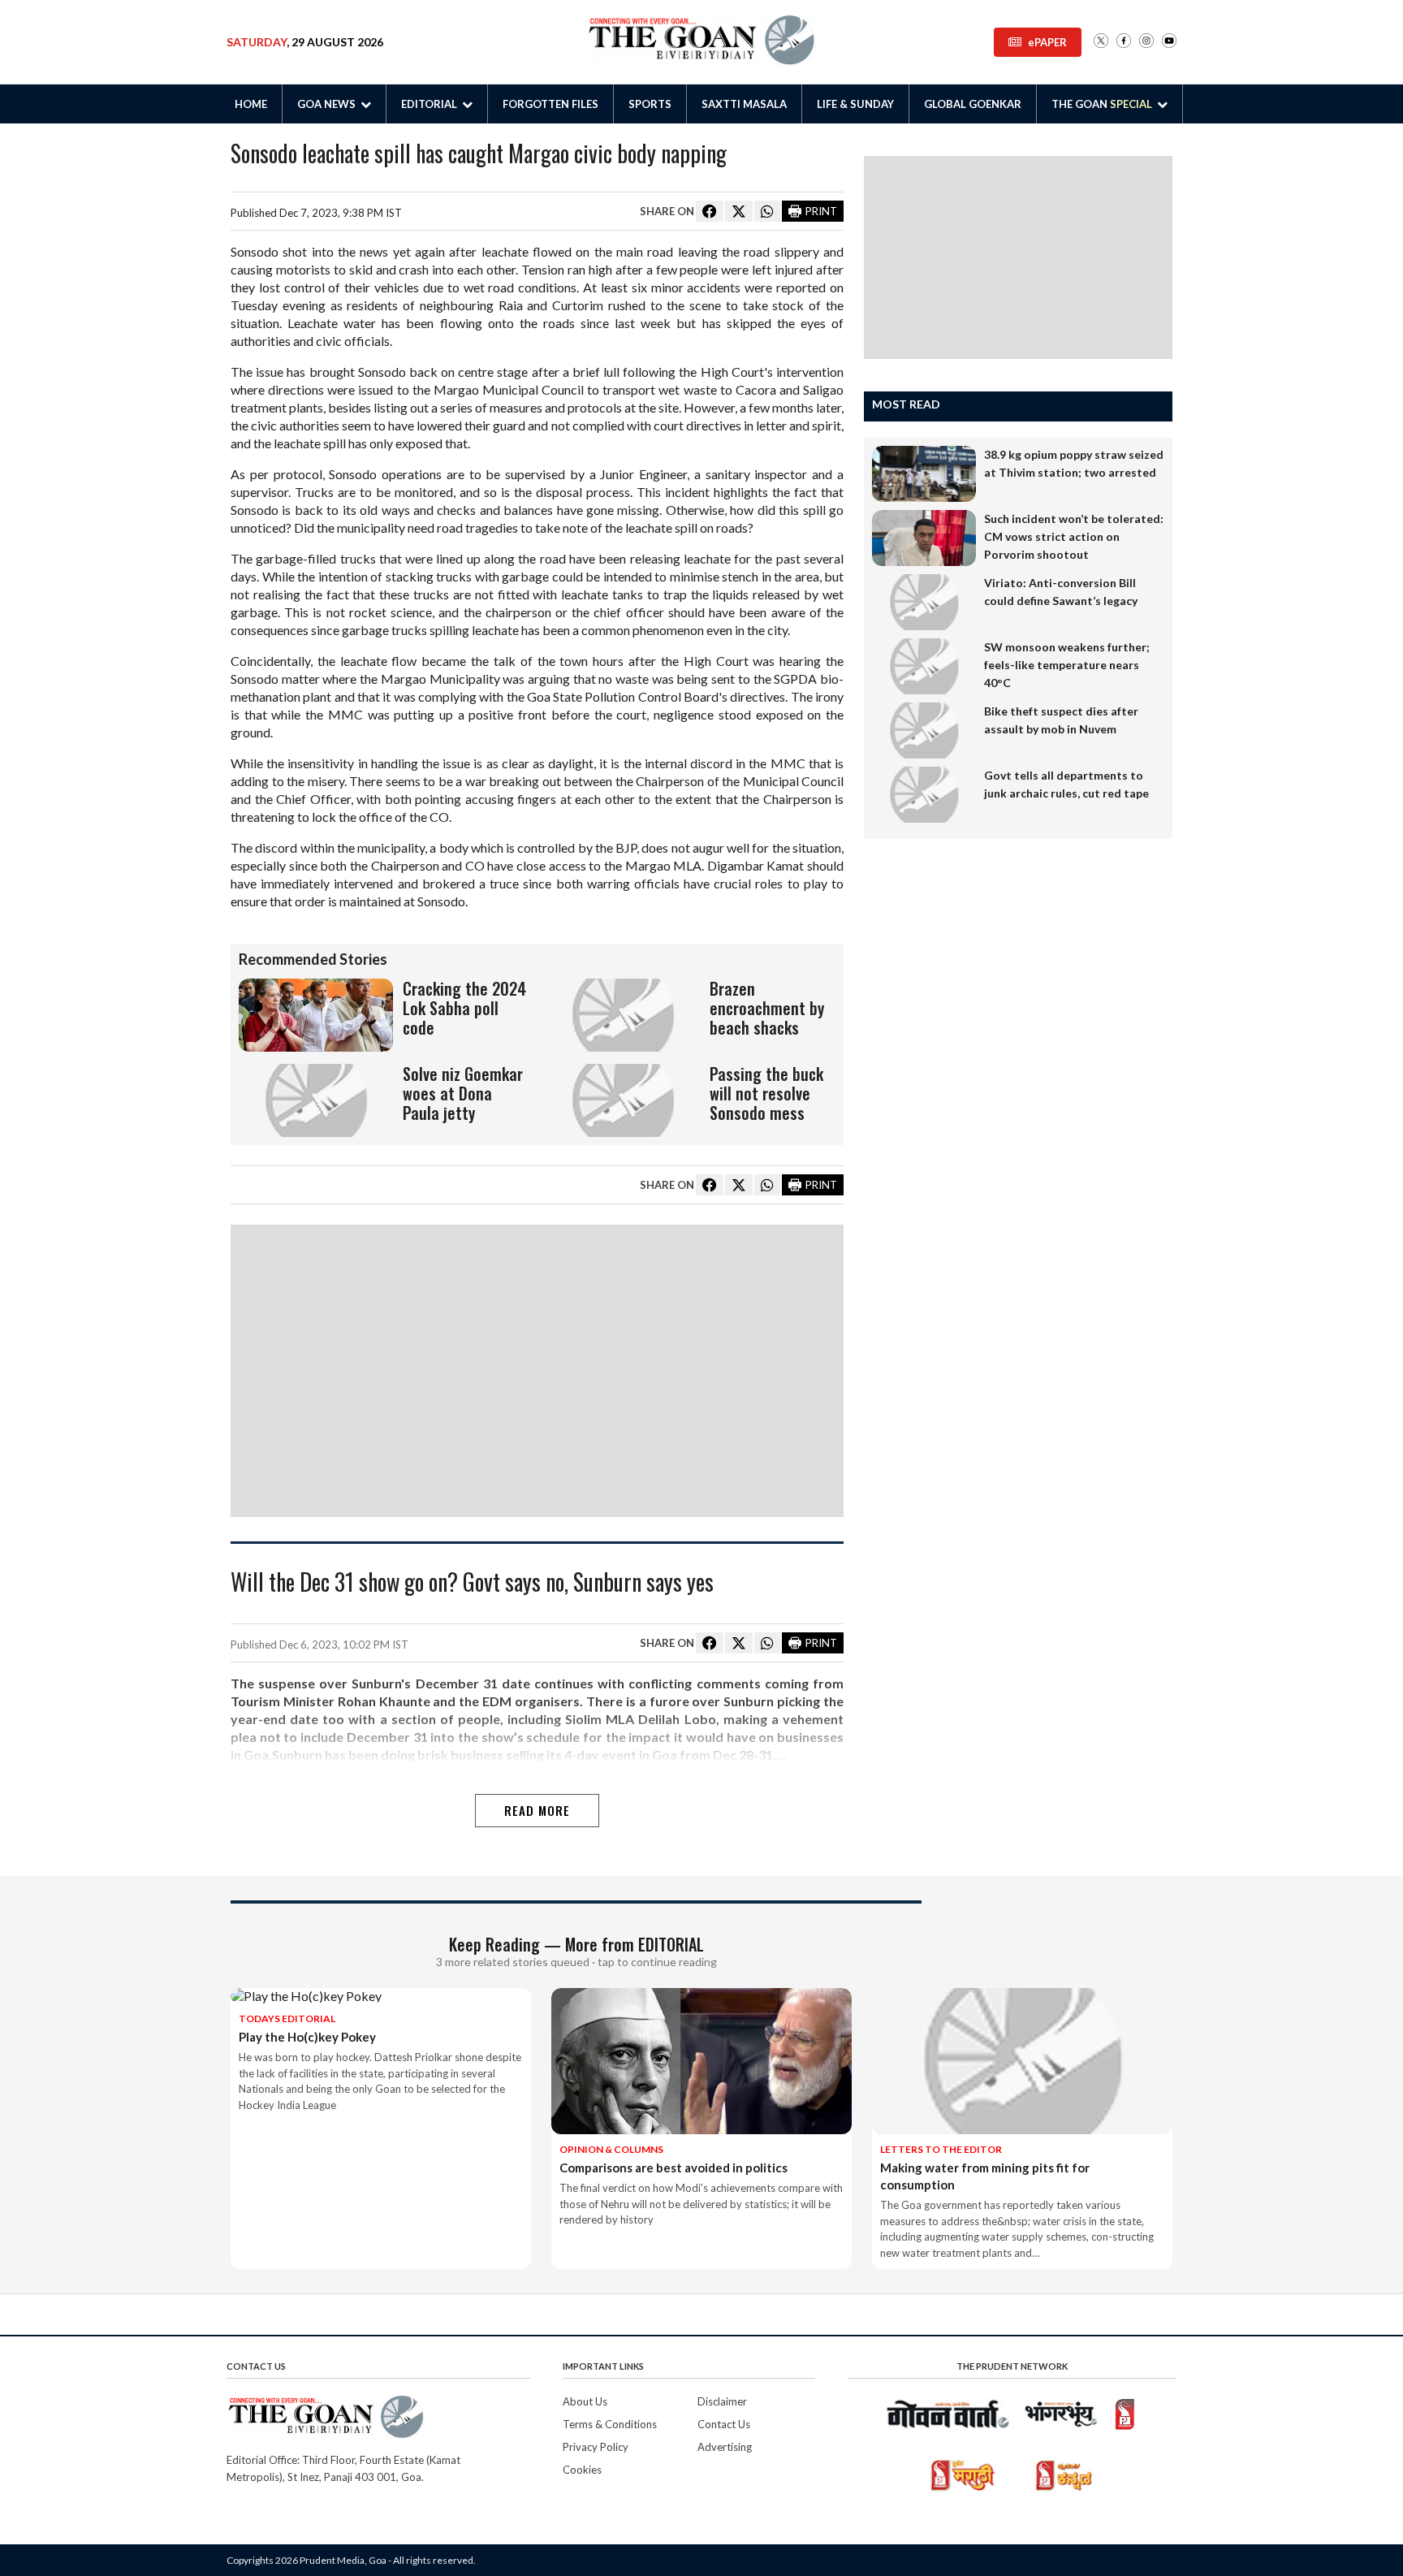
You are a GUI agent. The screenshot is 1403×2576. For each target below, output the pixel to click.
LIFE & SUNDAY (855, 104)
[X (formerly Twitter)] (1101, 42)
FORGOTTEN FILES (550, 104)
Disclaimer (722, 2401)
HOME (251, 104)
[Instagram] (1146, 42)
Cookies (582, 2470)
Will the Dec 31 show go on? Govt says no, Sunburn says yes (472, 1583)
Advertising (725, 2447)
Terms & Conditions (610, 2424)
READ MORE (537, 1810)
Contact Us (724, 2424)
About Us (585, 2401)
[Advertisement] (537, 1371)
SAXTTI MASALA (744, 104)
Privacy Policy (596, 2447)
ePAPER (1047, 42)
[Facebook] (1124, 42)
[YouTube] (1169, 42)
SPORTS (650, 104)
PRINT (821, 211)
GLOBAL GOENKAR (973, 104)
